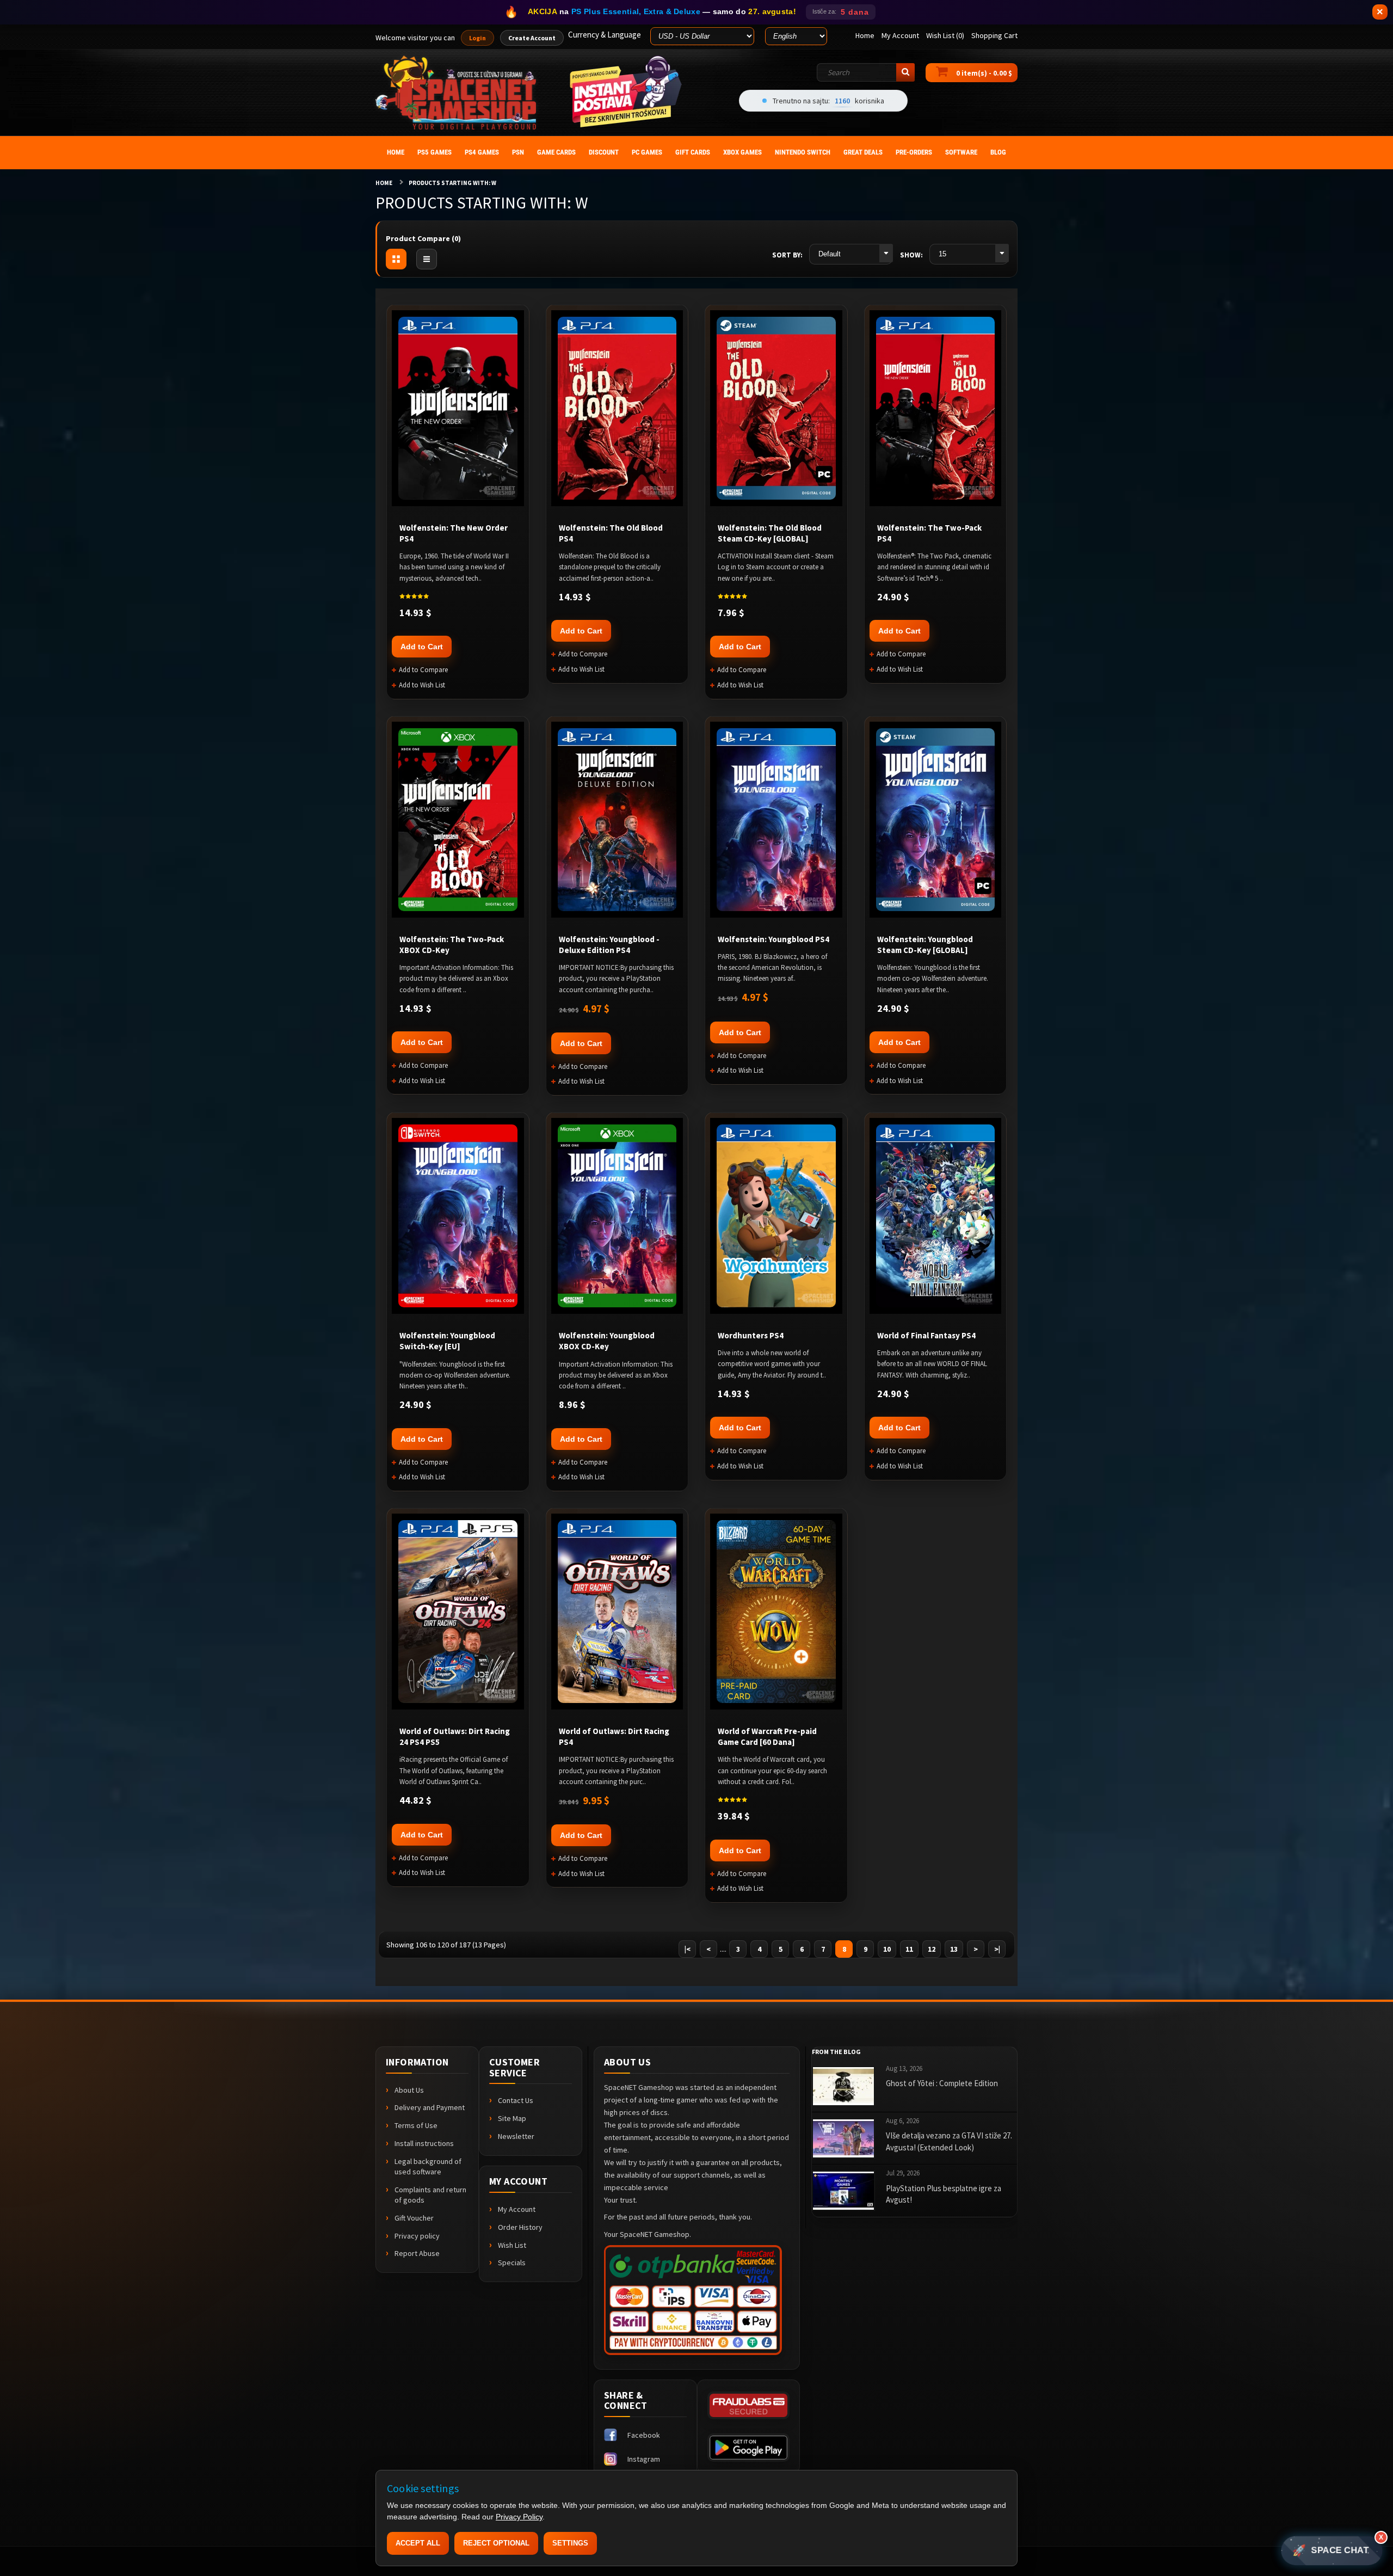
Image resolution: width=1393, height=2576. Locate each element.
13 (954, 1949)
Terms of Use (416, 2125)
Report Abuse (417, 2253)
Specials (512, 2263)
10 (887, 1949)
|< (688, 1949)
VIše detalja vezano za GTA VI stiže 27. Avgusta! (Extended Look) (949, 2141)
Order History (520, 2227)
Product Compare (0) (423, 238)
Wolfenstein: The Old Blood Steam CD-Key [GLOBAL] (770, 533)
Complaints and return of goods (430, 2195)
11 (909, 1949)
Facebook (644, 2435)
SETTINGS (570, 2543)
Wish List (512, 2245)
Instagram (644, 2459)
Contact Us (516, 2100)
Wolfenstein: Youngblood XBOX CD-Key (607, 1341)
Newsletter (516, 2136)
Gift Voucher (414, 2218)
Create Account (532, 38)
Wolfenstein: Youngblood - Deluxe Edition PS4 (609, 945)
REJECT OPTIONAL (496, 2543)
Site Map (512, 2118)
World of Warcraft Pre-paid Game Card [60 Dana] (767, 1736)
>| (997, 1949)
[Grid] (396, 259)
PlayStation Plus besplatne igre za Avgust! (944, 2194)
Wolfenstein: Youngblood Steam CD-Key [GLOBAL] (925, 945)
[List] (427, 259)
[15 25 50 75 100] (969, 254)
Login (477, 38)
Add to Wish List (422, 685)
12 (932, 1949)
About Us (409, 2090)
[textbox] (866, 72)
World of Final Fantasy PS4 (926, 1335)
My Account (517, 2209)
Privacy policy (417, 2236)
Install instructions (424, 2143)
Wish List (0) (945, 35)
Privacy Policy (519, 2517)
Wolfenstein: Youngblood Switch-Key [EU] (447, 1341)
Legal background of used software (428, 2166)
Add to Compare (423, 670)
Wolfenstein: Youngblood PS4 (773, 939)
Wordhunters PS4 (751, 1335)
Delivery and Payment (430, 2107)
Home (384, 183)
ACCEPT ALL (418, 2543)
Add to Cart (422, 647)
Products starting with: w (452, 183)
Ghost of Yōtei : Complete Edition (942, 2083)
